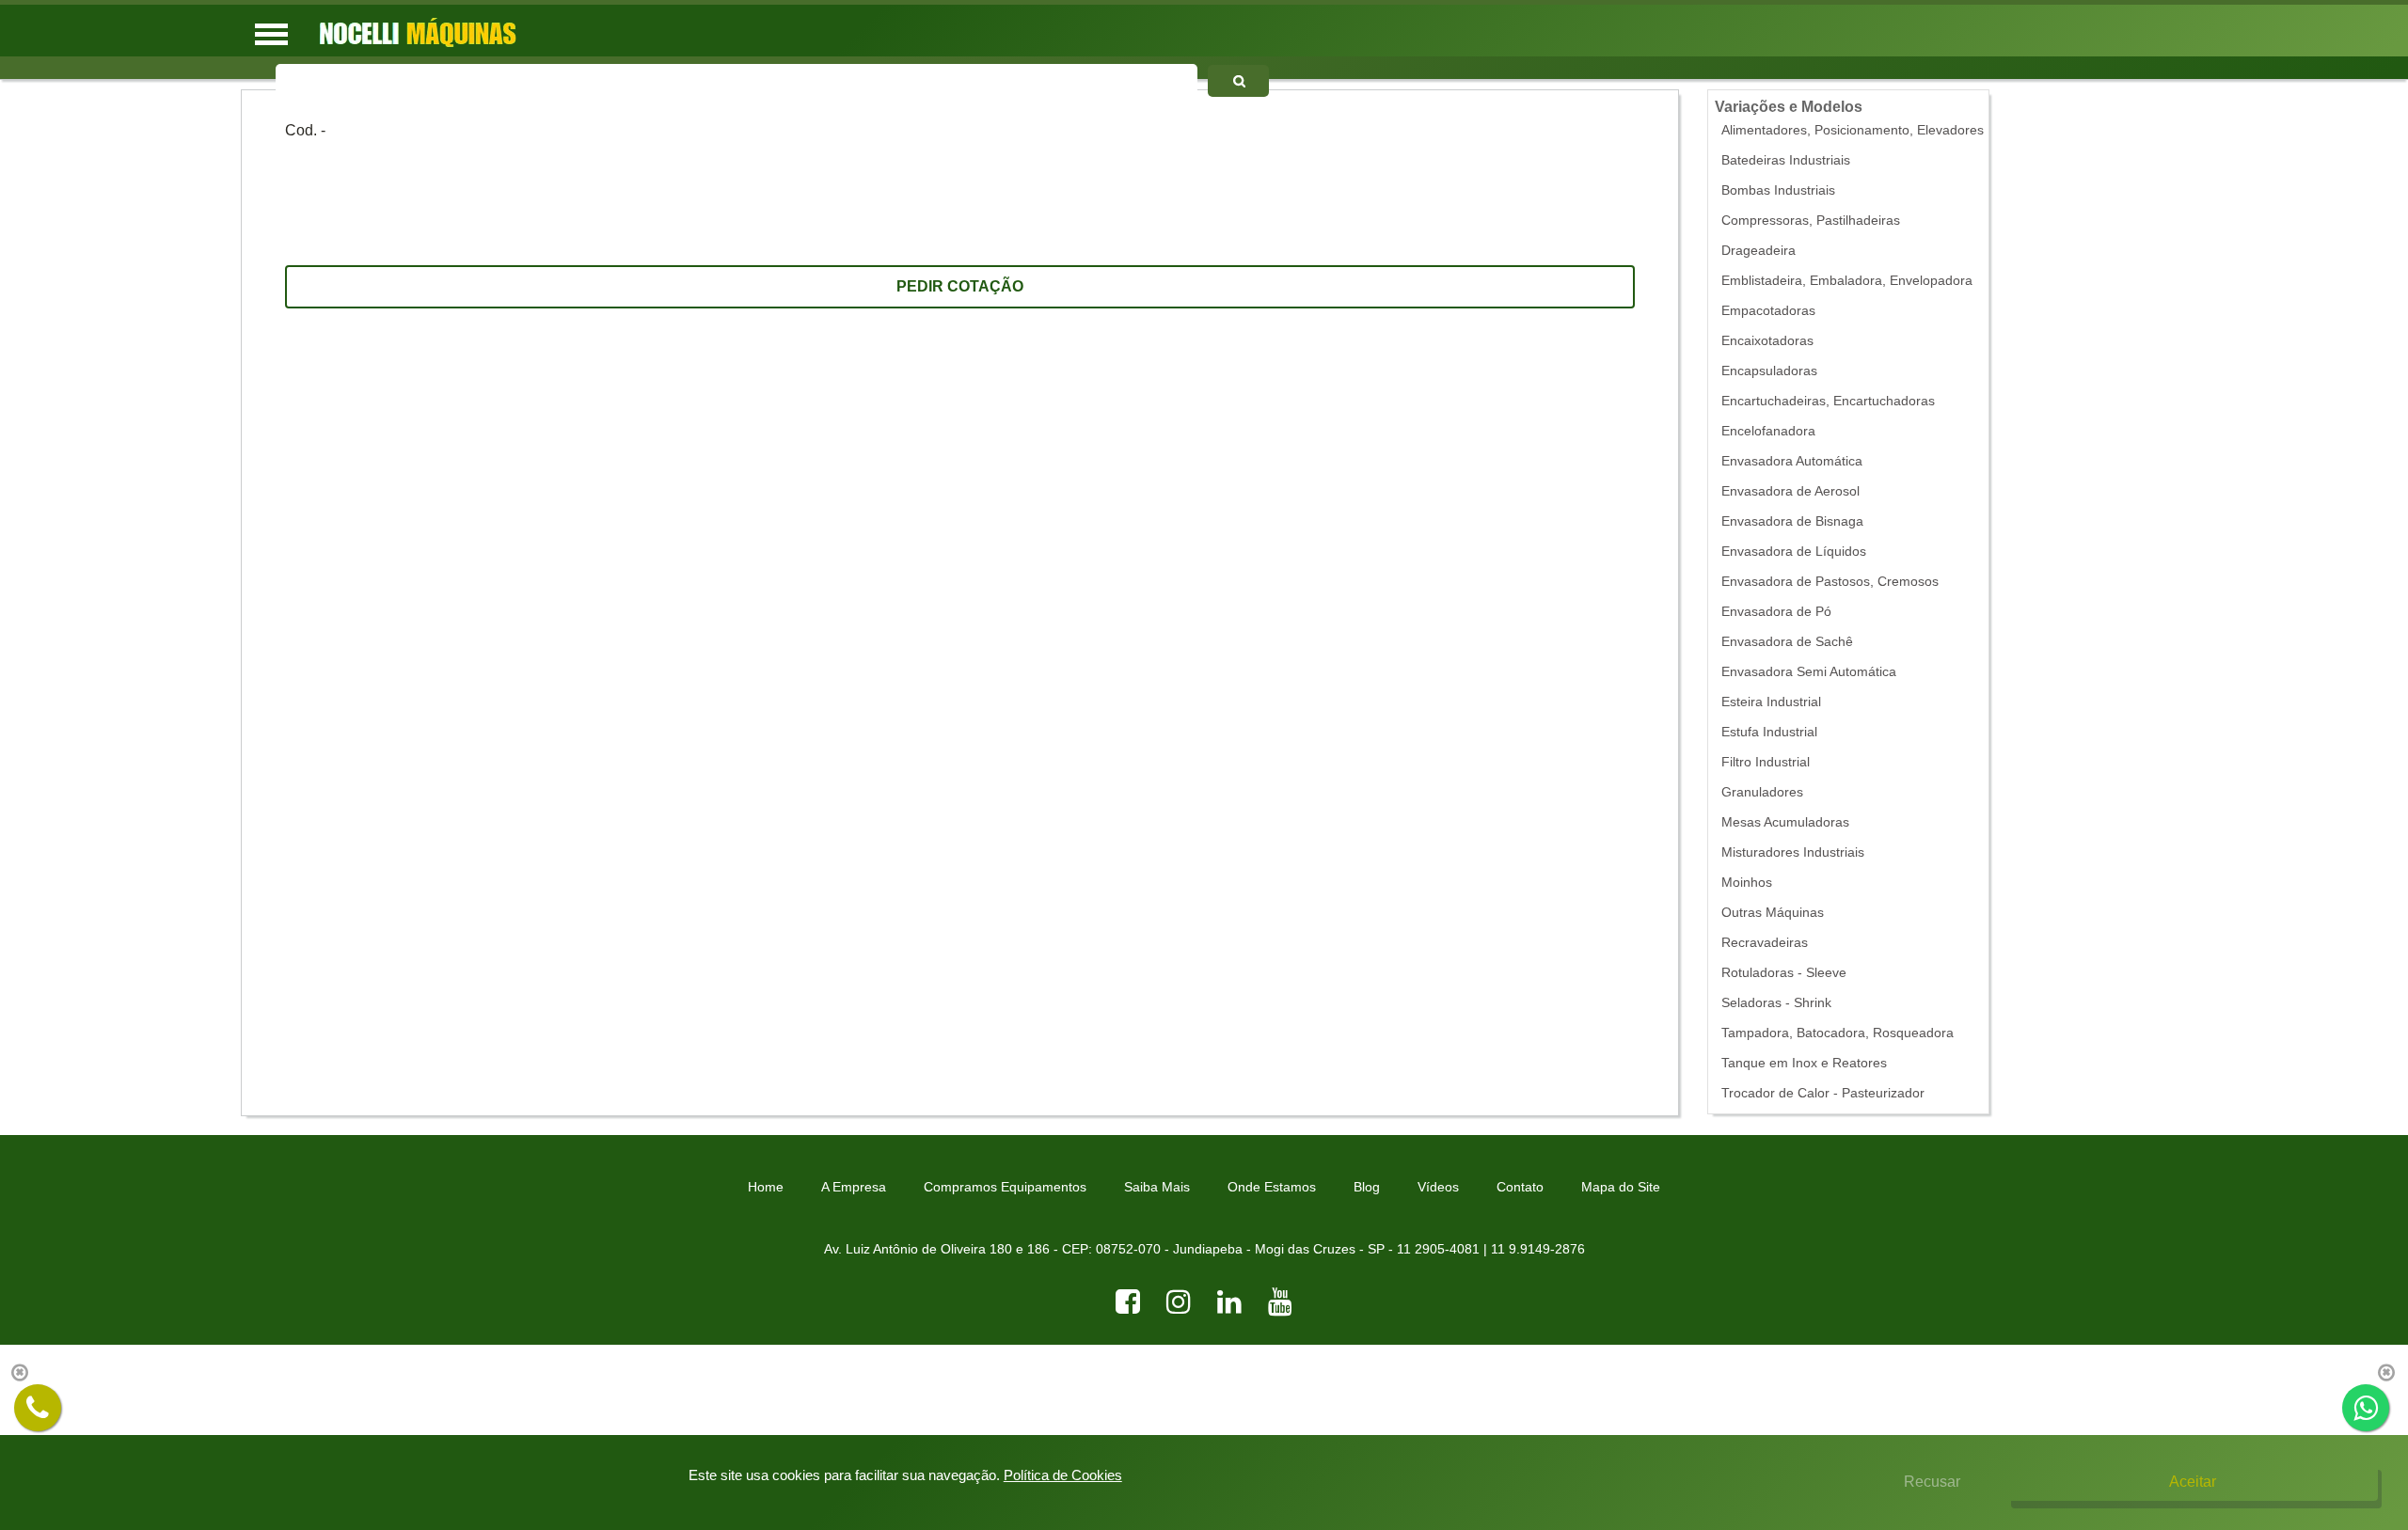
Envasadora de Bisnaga (1792, 521)
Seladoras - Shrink (1776, 1003)
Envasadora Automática (1792, 461)
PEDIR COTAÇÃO (960, 286)
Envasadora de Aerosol (1790, 491)
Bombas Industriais (1778, 190)
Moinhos (1747, 883)
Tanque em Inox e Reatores (1804, 1063)
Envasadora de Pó (1776, 612)
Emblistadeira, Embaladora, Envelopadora (1847, 281)
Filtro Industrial (1766, 762)
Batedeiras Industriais (1786, 160)
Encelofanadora (1768, 431)
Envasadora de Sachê (1787, 642)
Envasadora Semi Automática (1809, 672)
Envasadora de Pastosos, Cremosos (1830, 582)
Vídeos (1438, 1187)
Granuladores (1762, 792)
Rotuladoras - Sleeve (1784, 973)
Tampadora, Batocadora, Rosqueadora (1838, 1033)
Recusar (1932, 1482)
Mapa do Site (1621, 1187)
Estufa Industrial (1769, 732)
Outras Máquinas (1773, 913)
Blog (1367, 1187)
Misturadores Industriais (1793, 852)
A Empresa (854, 1187)
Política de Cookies (1063, 1475)
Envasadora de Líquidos (1794, 552)
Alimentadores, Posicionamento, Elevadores (1853, 130)
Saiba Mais (1157, 1187)
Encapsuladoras (1769, 371)
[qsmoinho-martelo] (1238, 81)
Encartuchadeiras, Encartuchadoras (1828, 401)
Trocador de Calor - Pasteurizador (1823, 1093)
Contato (1520, 1187)
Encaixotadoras (1767, 341)
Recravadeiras (1765, 943)
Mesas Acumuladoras (1785, 822)
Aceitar (2193, 1482)
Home (766, 1187)
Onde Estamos (1272, 1187)
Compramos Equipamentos (1005, 1187)
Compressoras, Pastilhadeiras (1811, 221)
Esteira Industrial (1771, 702)
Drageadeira (1758, 251)
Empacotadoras (1768, 311)
